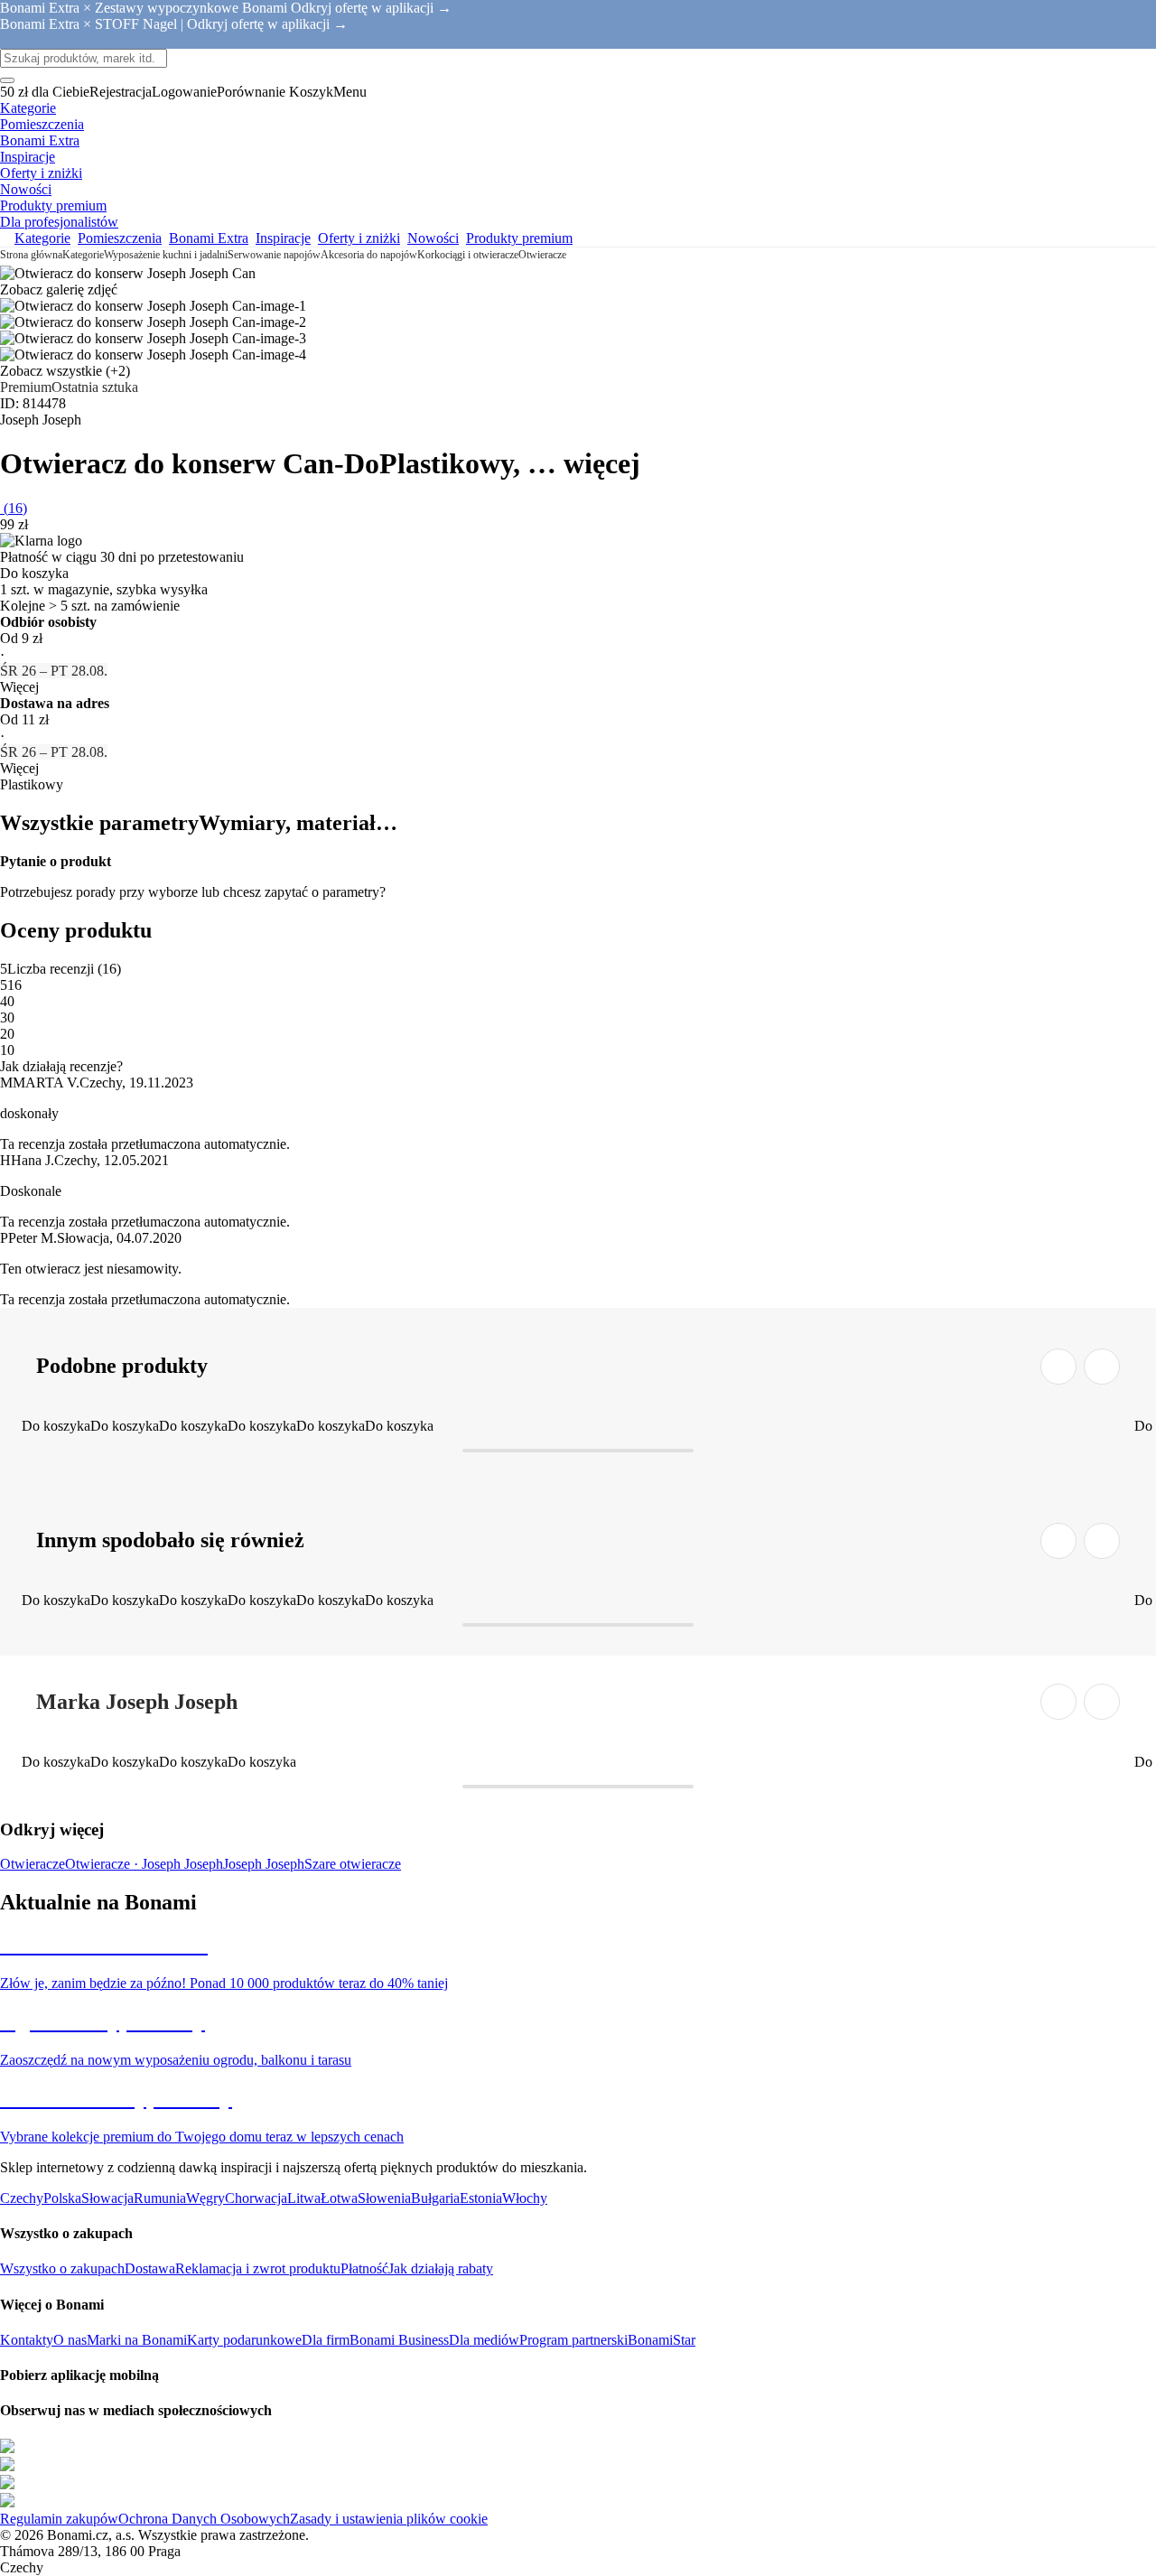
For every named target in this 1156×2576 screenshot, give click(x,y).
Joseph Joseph (264, 1864)
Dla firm (326, 2340)
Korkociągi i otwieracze (468, 255)
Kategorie (83, 255)
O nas (70, 2340)
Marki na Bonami (137, 2340)
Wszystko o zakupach (62, 2268)
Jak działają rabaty (441, 2268)
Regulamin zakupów (59, 2519)
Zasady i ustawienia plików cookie (389, 2519)
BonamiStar (662, 2340)
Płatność (364, 2268)
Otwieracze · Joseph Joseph (144, 1864)
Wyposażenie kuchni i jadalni (166, 255)
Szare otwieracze (353, 1864)
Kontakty (27, 2340)
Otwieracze (542, 255)
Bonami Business (399, 2340)
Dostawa (150, 2268)
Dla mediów (484, 2340)
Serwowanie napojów (274, 255)
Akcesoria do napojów (369, 255)
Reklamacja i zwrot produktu (258, 2268)
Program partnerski (573, 2340)
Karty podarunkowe (244, 2340)
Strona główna (31, 255)
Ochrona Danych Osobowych (204, 2519)
